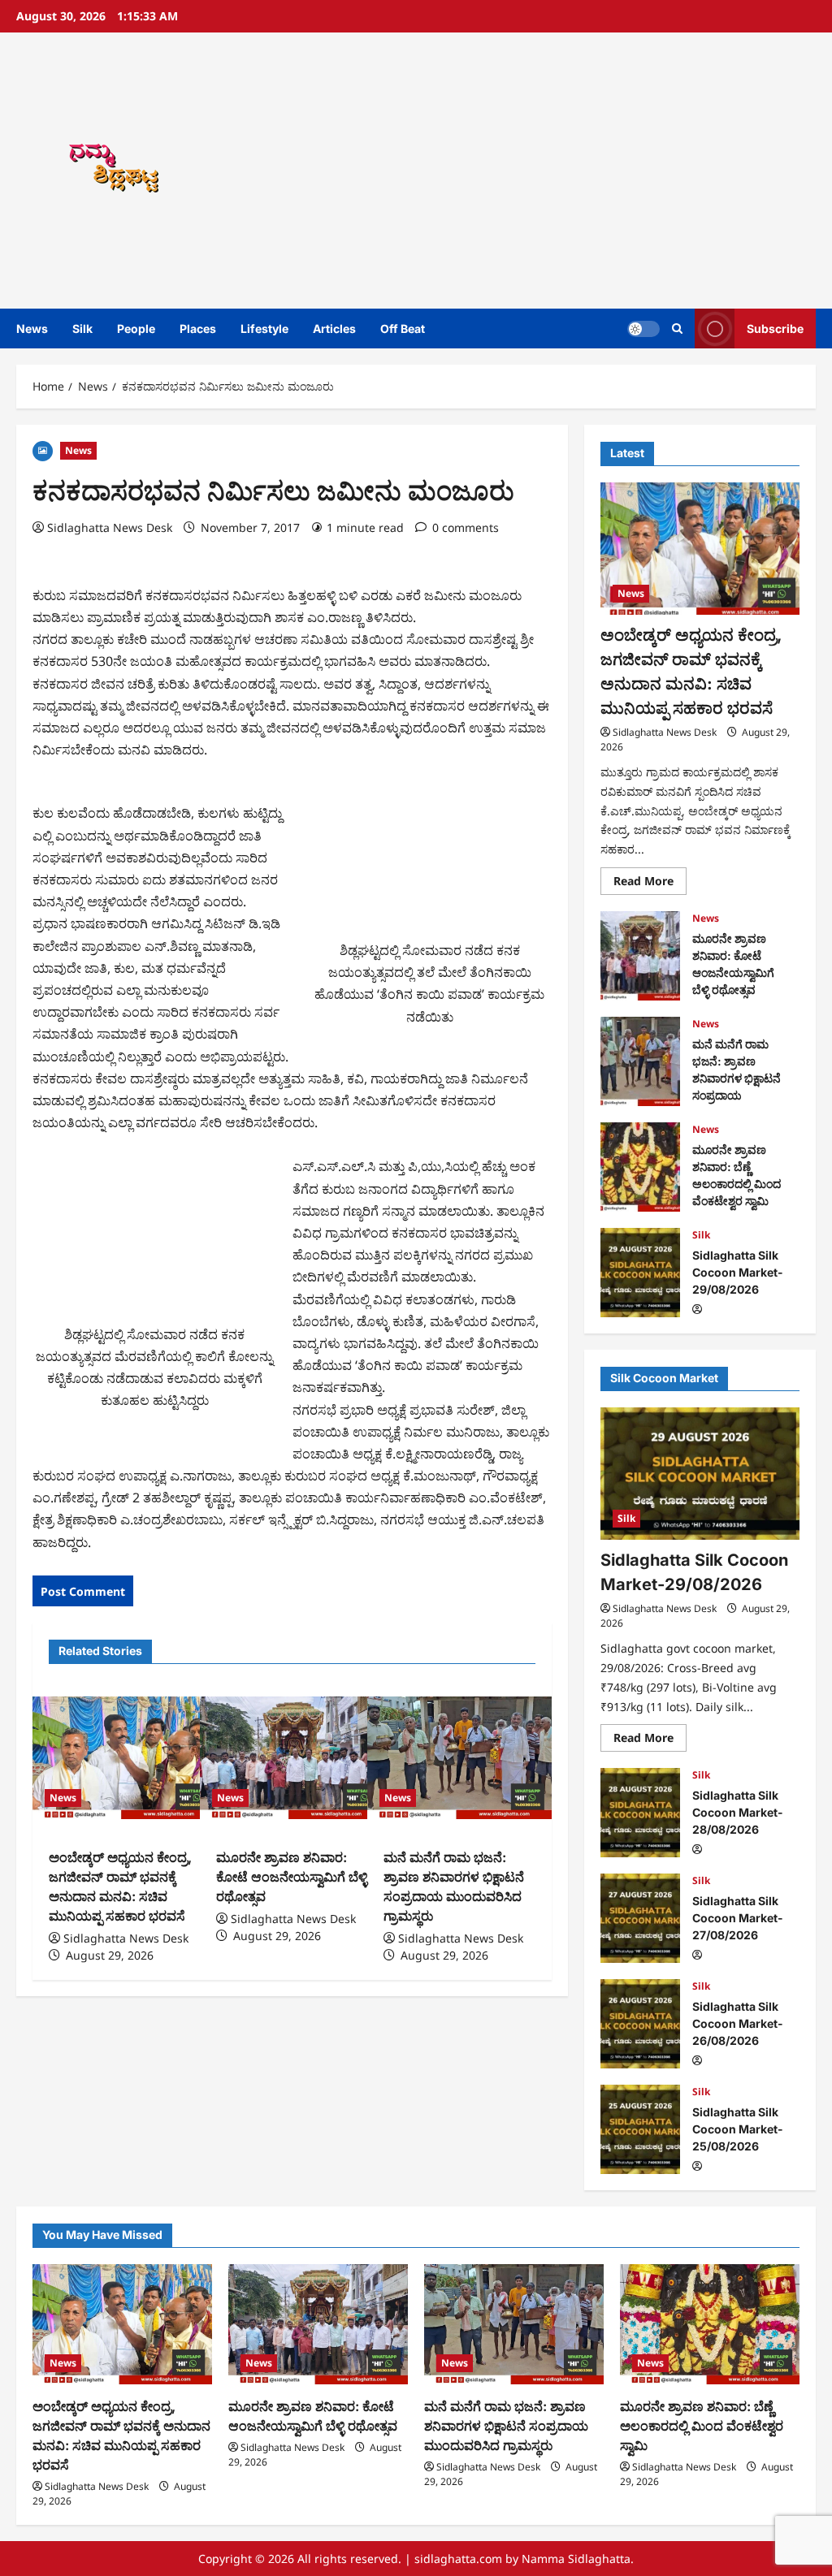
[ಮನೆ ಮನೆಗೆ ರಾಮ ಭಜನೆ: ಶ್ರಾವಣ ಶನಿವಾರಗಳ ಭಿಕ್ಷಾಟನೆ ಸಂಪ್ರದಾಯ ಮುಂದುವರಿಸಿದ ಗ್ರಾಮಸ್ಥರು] (459, 1758)
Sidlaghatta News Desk (110, 527)
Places (198, 328)
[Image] (43, 450)
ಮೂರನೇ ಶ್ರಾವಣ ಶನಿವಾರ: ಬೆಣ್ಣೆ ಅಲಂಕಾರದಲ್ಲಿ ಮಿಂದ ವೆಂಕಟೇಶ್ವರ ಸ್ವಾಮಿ (640, 1167)
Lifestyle (264, 328)
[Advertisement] (580, 171)
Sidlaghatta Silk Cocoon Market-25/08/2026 (640, 2129)
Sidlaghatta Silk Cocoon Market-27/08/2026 (640, 1918)
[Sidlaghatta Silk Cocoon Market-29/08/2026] (700, 1474)
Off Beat (403, 328)
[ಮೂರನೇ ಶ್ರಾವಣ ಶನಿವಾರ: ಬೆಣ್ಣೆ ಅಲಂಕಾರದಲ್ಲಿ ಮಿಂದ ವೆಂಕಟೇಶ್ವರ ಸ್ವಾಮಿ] (710, 2324)
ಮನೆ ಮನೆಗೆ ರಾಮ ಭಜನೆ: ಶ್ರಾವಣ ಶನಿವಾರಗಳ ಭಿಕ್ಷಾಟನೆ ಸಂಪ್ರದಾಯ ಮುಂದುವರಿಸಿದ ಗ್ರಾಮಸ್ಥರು (640, 1061)
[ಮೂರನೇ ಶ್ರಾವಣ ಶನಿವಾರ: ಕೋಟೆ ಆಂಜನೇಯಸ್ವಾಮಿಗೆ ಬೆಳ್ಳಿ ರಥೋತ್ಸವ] (292, 1758)
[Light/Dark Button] (643, 329)
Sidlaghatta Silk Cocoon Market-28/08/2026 (640, 1813)
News (32, 328)
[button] (677, 328)
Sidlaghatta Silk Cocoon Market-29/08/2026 (640, 1273)
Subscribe (775, 328)
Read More (650, 884)
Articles (334, 328)
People (136, 328)
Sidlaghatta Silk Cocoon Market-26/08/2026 (640, 2024)
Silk (82, 328)
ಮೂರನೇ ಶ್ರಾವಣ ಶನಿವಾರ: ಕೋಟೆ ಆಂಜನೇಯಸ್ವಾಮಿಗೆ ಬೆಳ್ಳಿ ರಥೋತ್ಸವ (292, 1877)
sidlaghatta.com (458, 2559)
